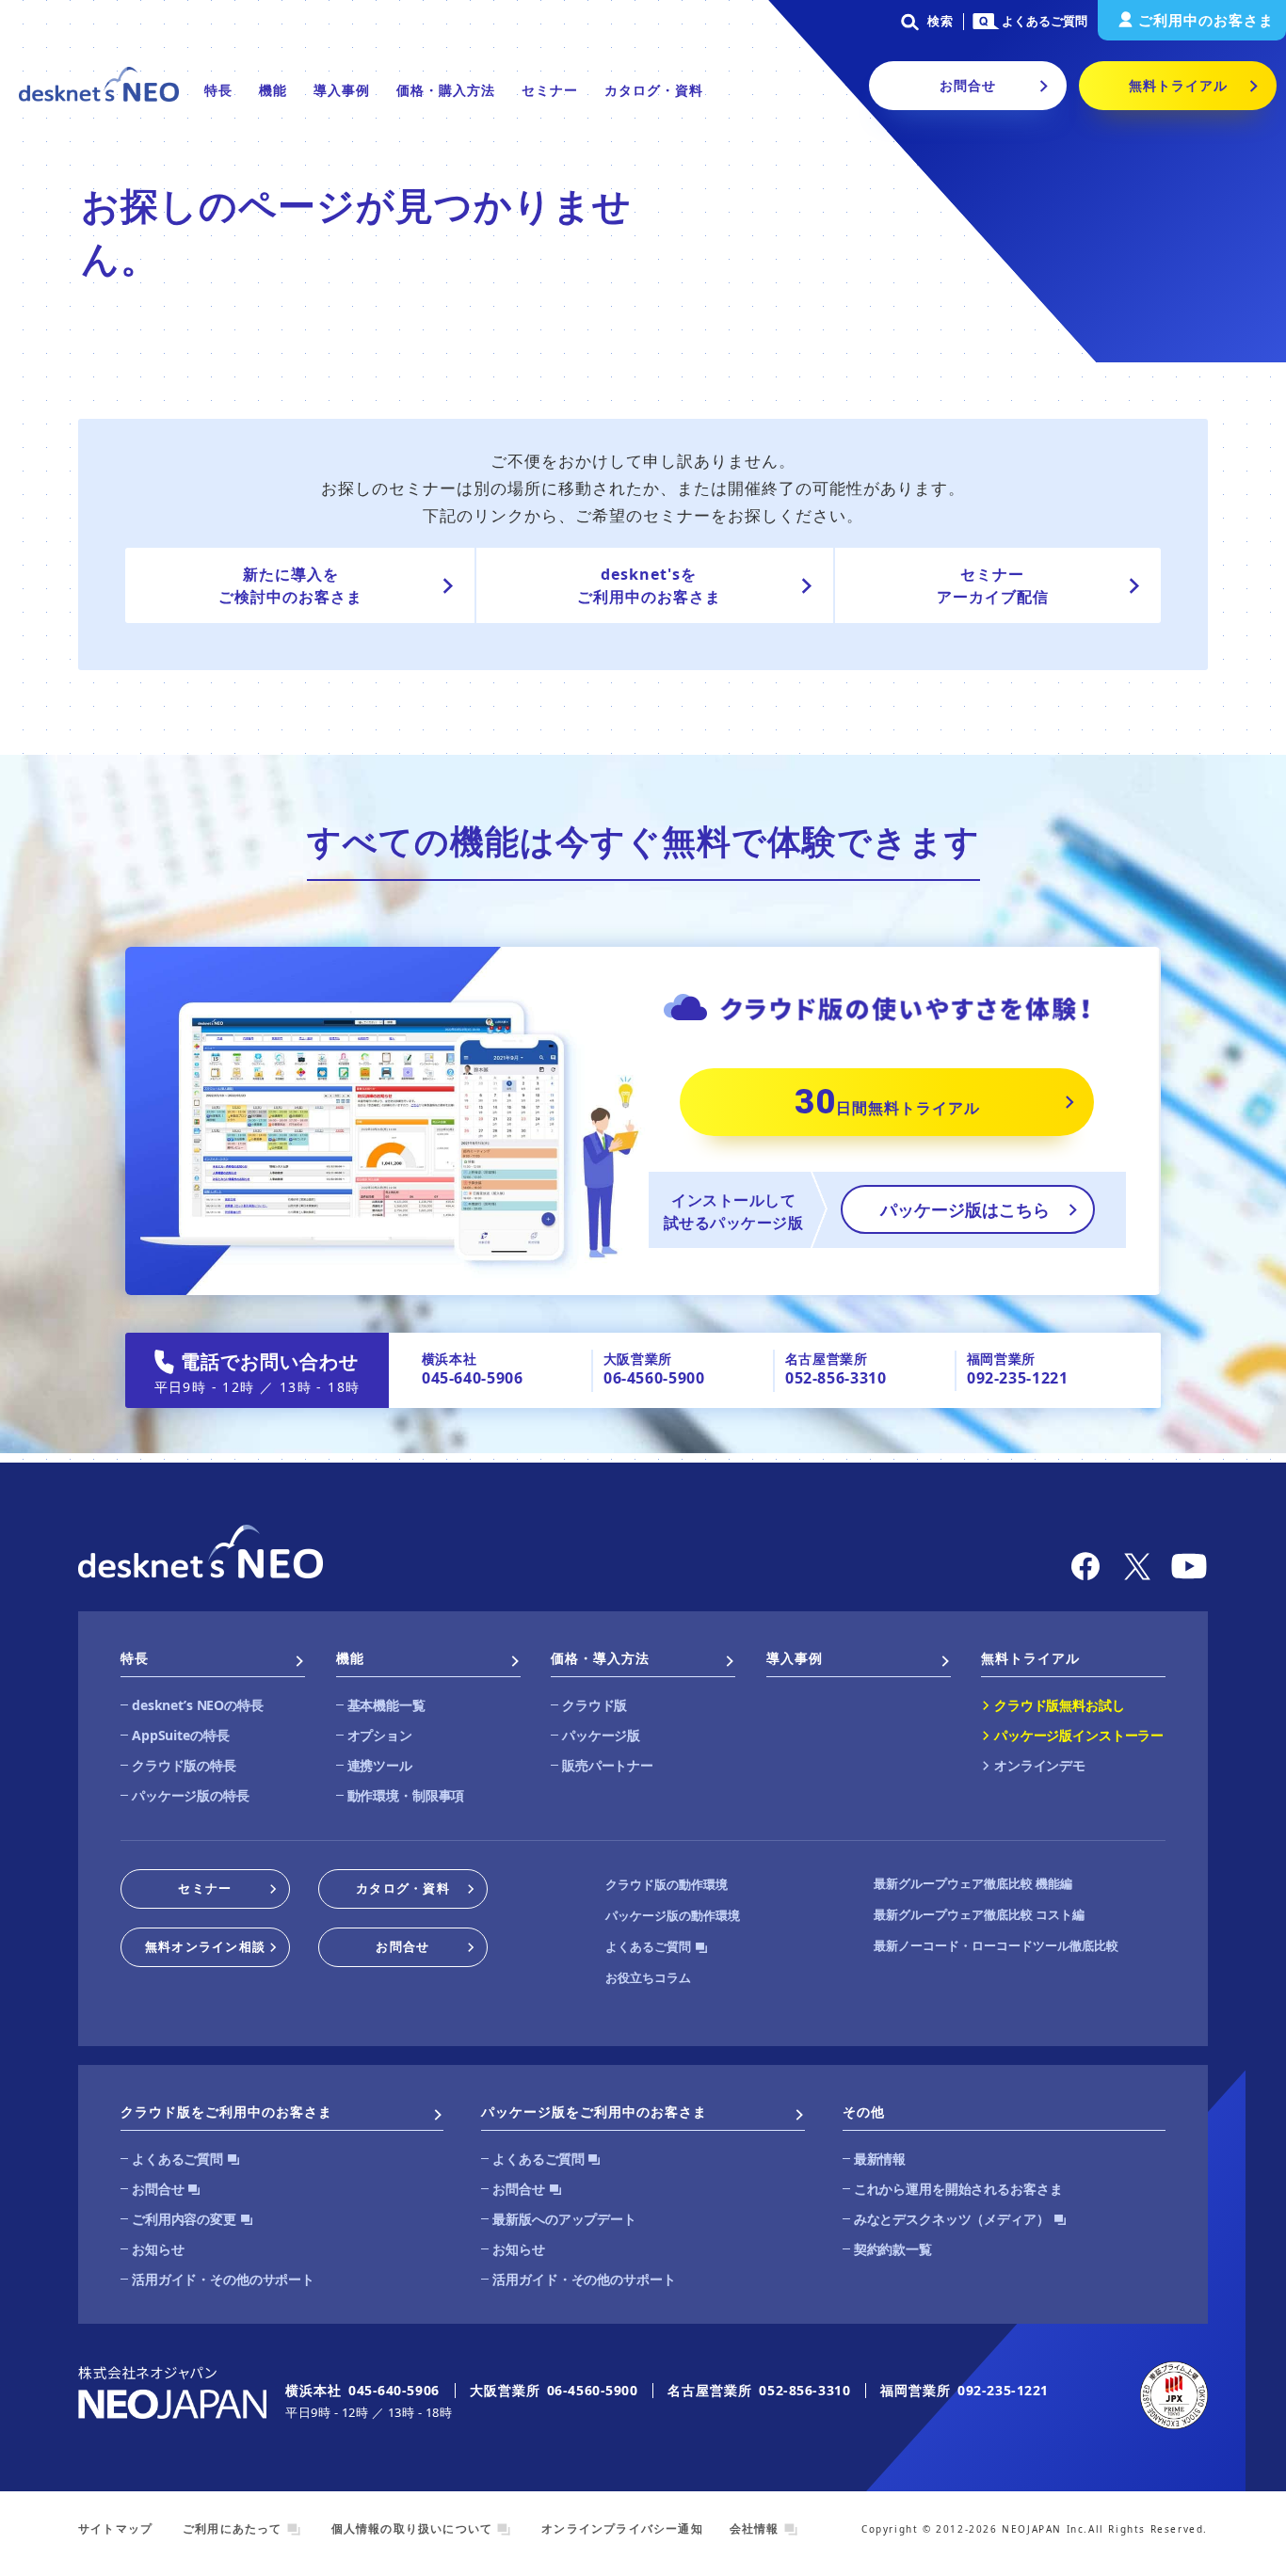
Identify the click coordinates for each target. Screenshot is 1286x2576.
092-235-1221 (1018, 1378)
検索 (940, 21)
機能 (273, 90)
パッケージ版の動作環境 (673, 1915)
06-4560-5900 (654, 1378)
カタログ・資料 (654, 90)
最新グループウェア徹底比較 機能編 (973, 1883)
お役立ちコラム (648, 1977)
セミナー (550, 90)
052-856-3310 (836, 1378)
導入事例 (342, 90)
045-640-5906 (473, 1378)
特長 (218, 90)
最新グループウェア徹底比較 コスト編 (979, 1914)
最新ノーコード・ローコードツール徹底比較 (996, 1945)
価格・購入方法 (446, 90)
